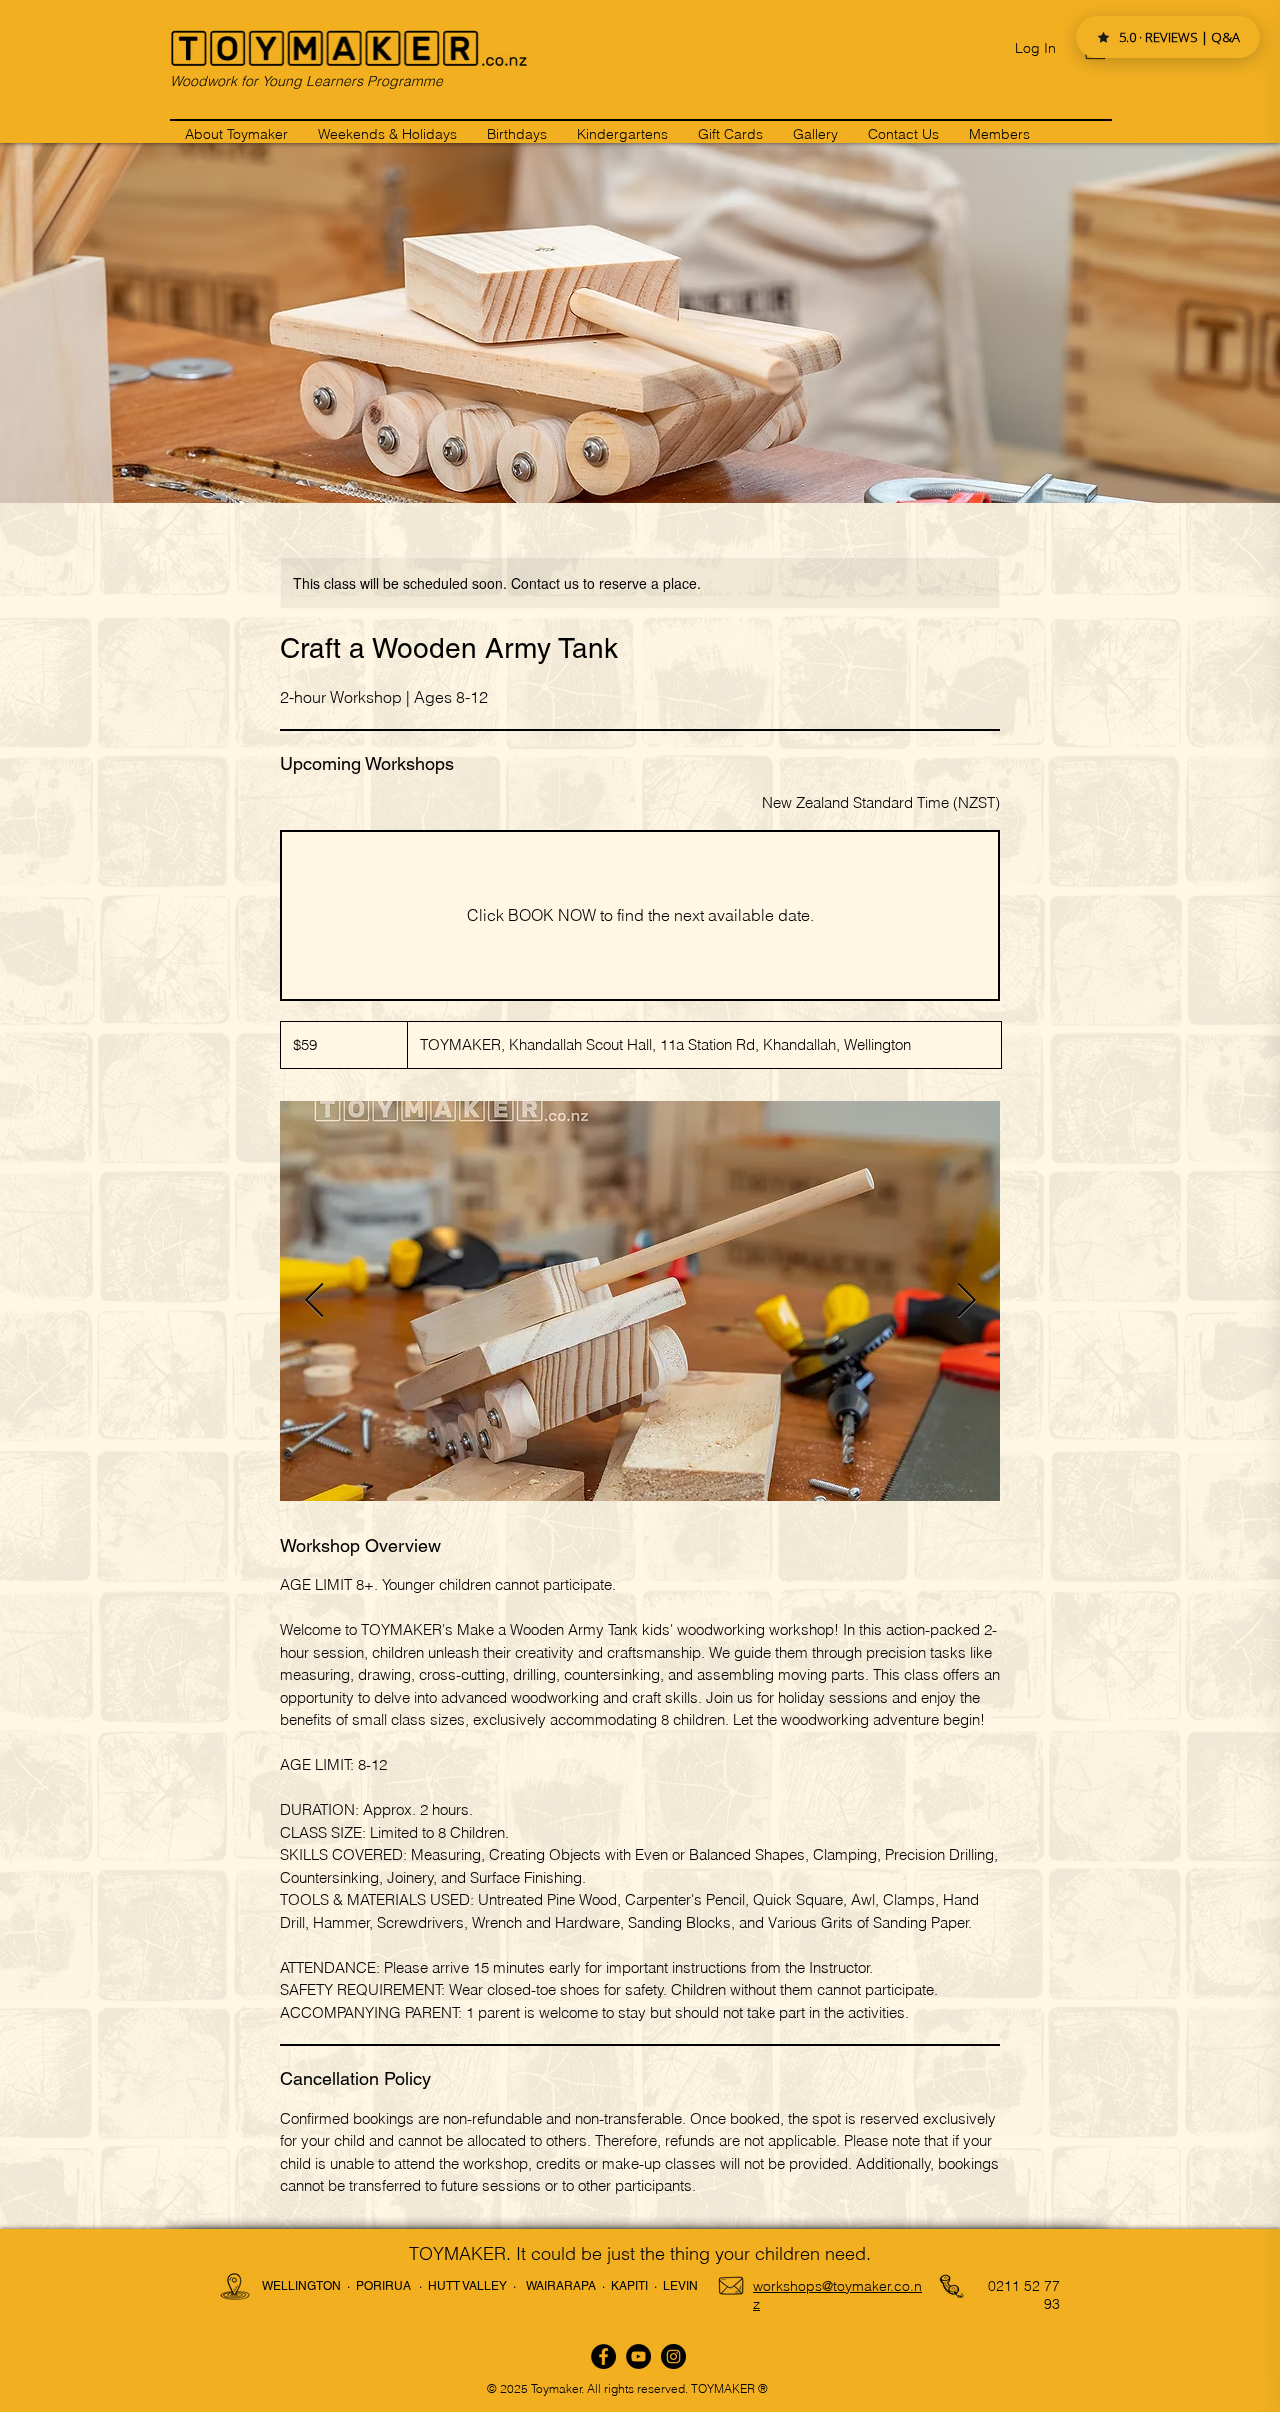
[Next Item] (966, 1301)
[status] (881, 803)
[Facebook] (603, 2356)
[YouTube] (638, 2356)
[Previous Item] (314, 1301)
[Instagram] (673, 2356)
